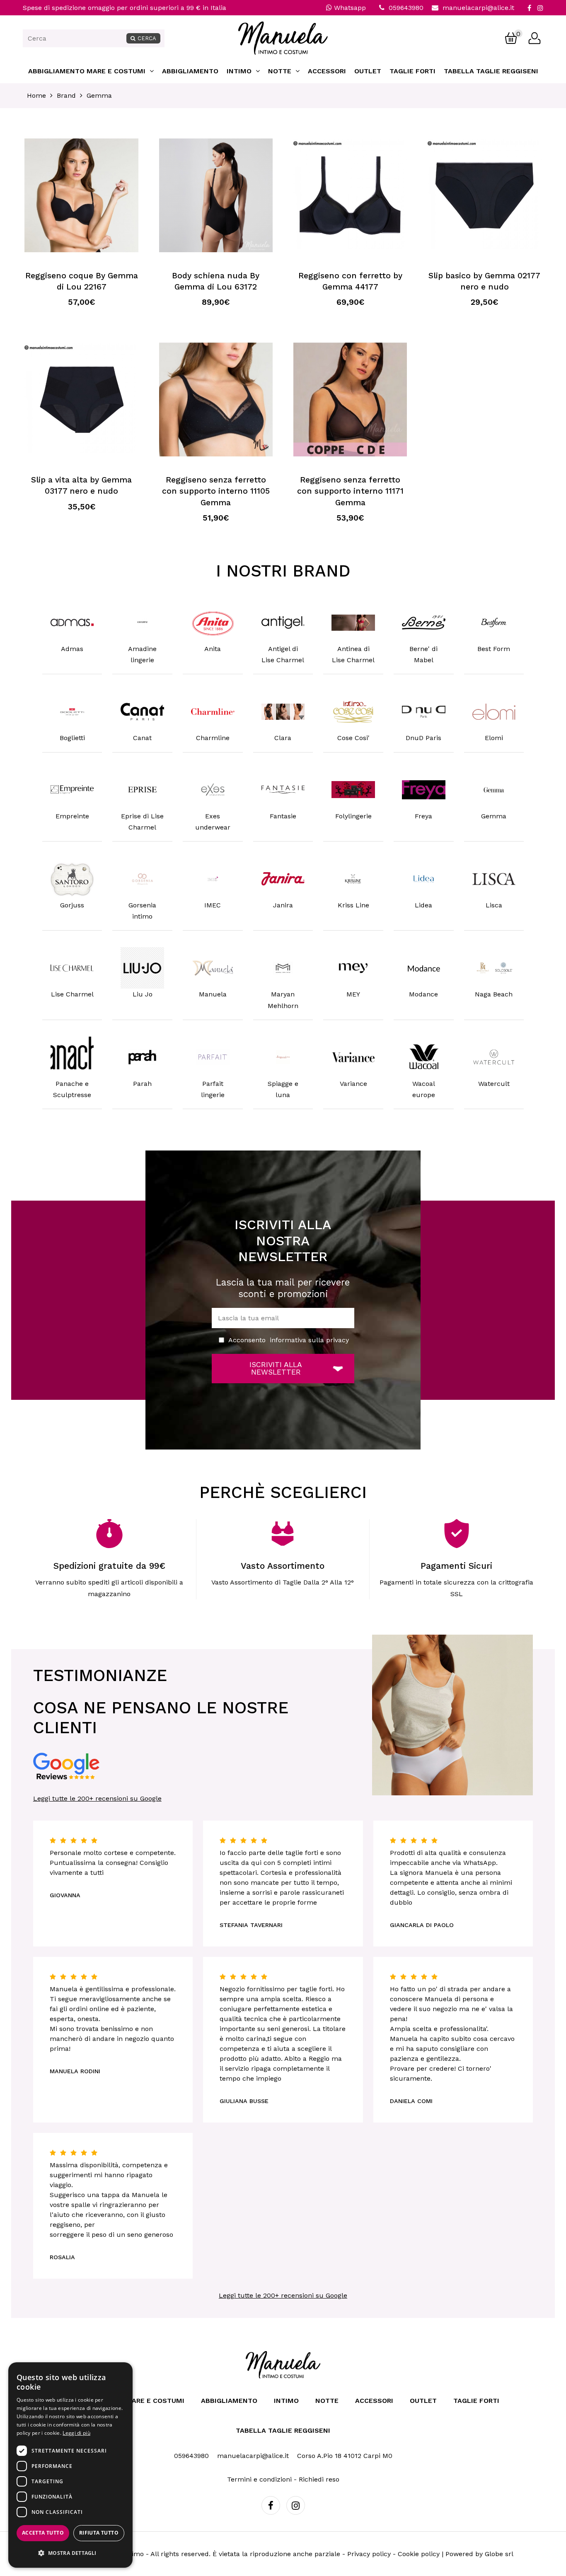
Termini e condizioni (259, 2479)
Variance (353, 1084)
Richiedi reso (319, 2479)
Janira (283, 905)
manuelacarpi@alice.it (478, 8)
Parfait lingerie (213, 1089)
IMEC (213, 905)
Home (36, 95)
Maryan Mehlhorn (283, 1000)
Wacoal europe (424, 1089)
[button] (70, 2553)
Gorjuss (72, 905)
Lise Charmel (72, 994)
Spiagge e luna (283, 1089)
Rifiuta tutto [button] (99, 2533)
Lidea (423, 905)
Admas (72, 649)
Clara (283, 738)
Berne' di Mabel (423, 654)
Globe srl (499, 2554)
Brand (66, 95)
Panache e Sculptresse (72, 1089)
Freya (423, 816)
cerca (147, 38)
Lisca (494, 905)
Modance (423, 994)
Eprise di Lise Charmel (142, 822)
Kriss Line (353, 905)
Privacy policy (369, 2554)
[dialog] (70, 2465)
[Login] (535, 38)
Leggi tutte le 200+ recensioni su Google (97, 1798)
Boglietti (72, 738)
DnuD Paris (423, 738)
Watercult (494, 1084)
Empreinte (72, 816)
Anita (213, 649)
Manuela (213, 994)
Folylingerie (353, 816)
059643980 (406, 8)
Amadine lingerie (142, 654)
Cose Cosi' (353, 738)
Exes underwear (213, 822)
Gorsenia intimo (142, 911)
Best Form (494, 649)
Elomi (494, 738)
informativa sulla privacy (309, 1340)
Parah (142, 1084)
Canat (142, 738)
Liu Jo (143, 994)
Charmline (213, 738)
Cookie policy (419, 2554)
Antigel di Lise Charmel (283, 654)
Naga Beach (494, 994)
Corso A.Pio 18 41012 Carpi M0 (345, 2456)
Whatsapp (349, 8)
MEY (353, 994)
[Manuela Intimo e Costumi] (283, 52)
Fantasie (283, 816)
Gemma (99, 95)
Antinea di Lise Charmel (353, 654)
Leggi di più (76, 2433)
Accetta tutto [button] (43, 2533)
